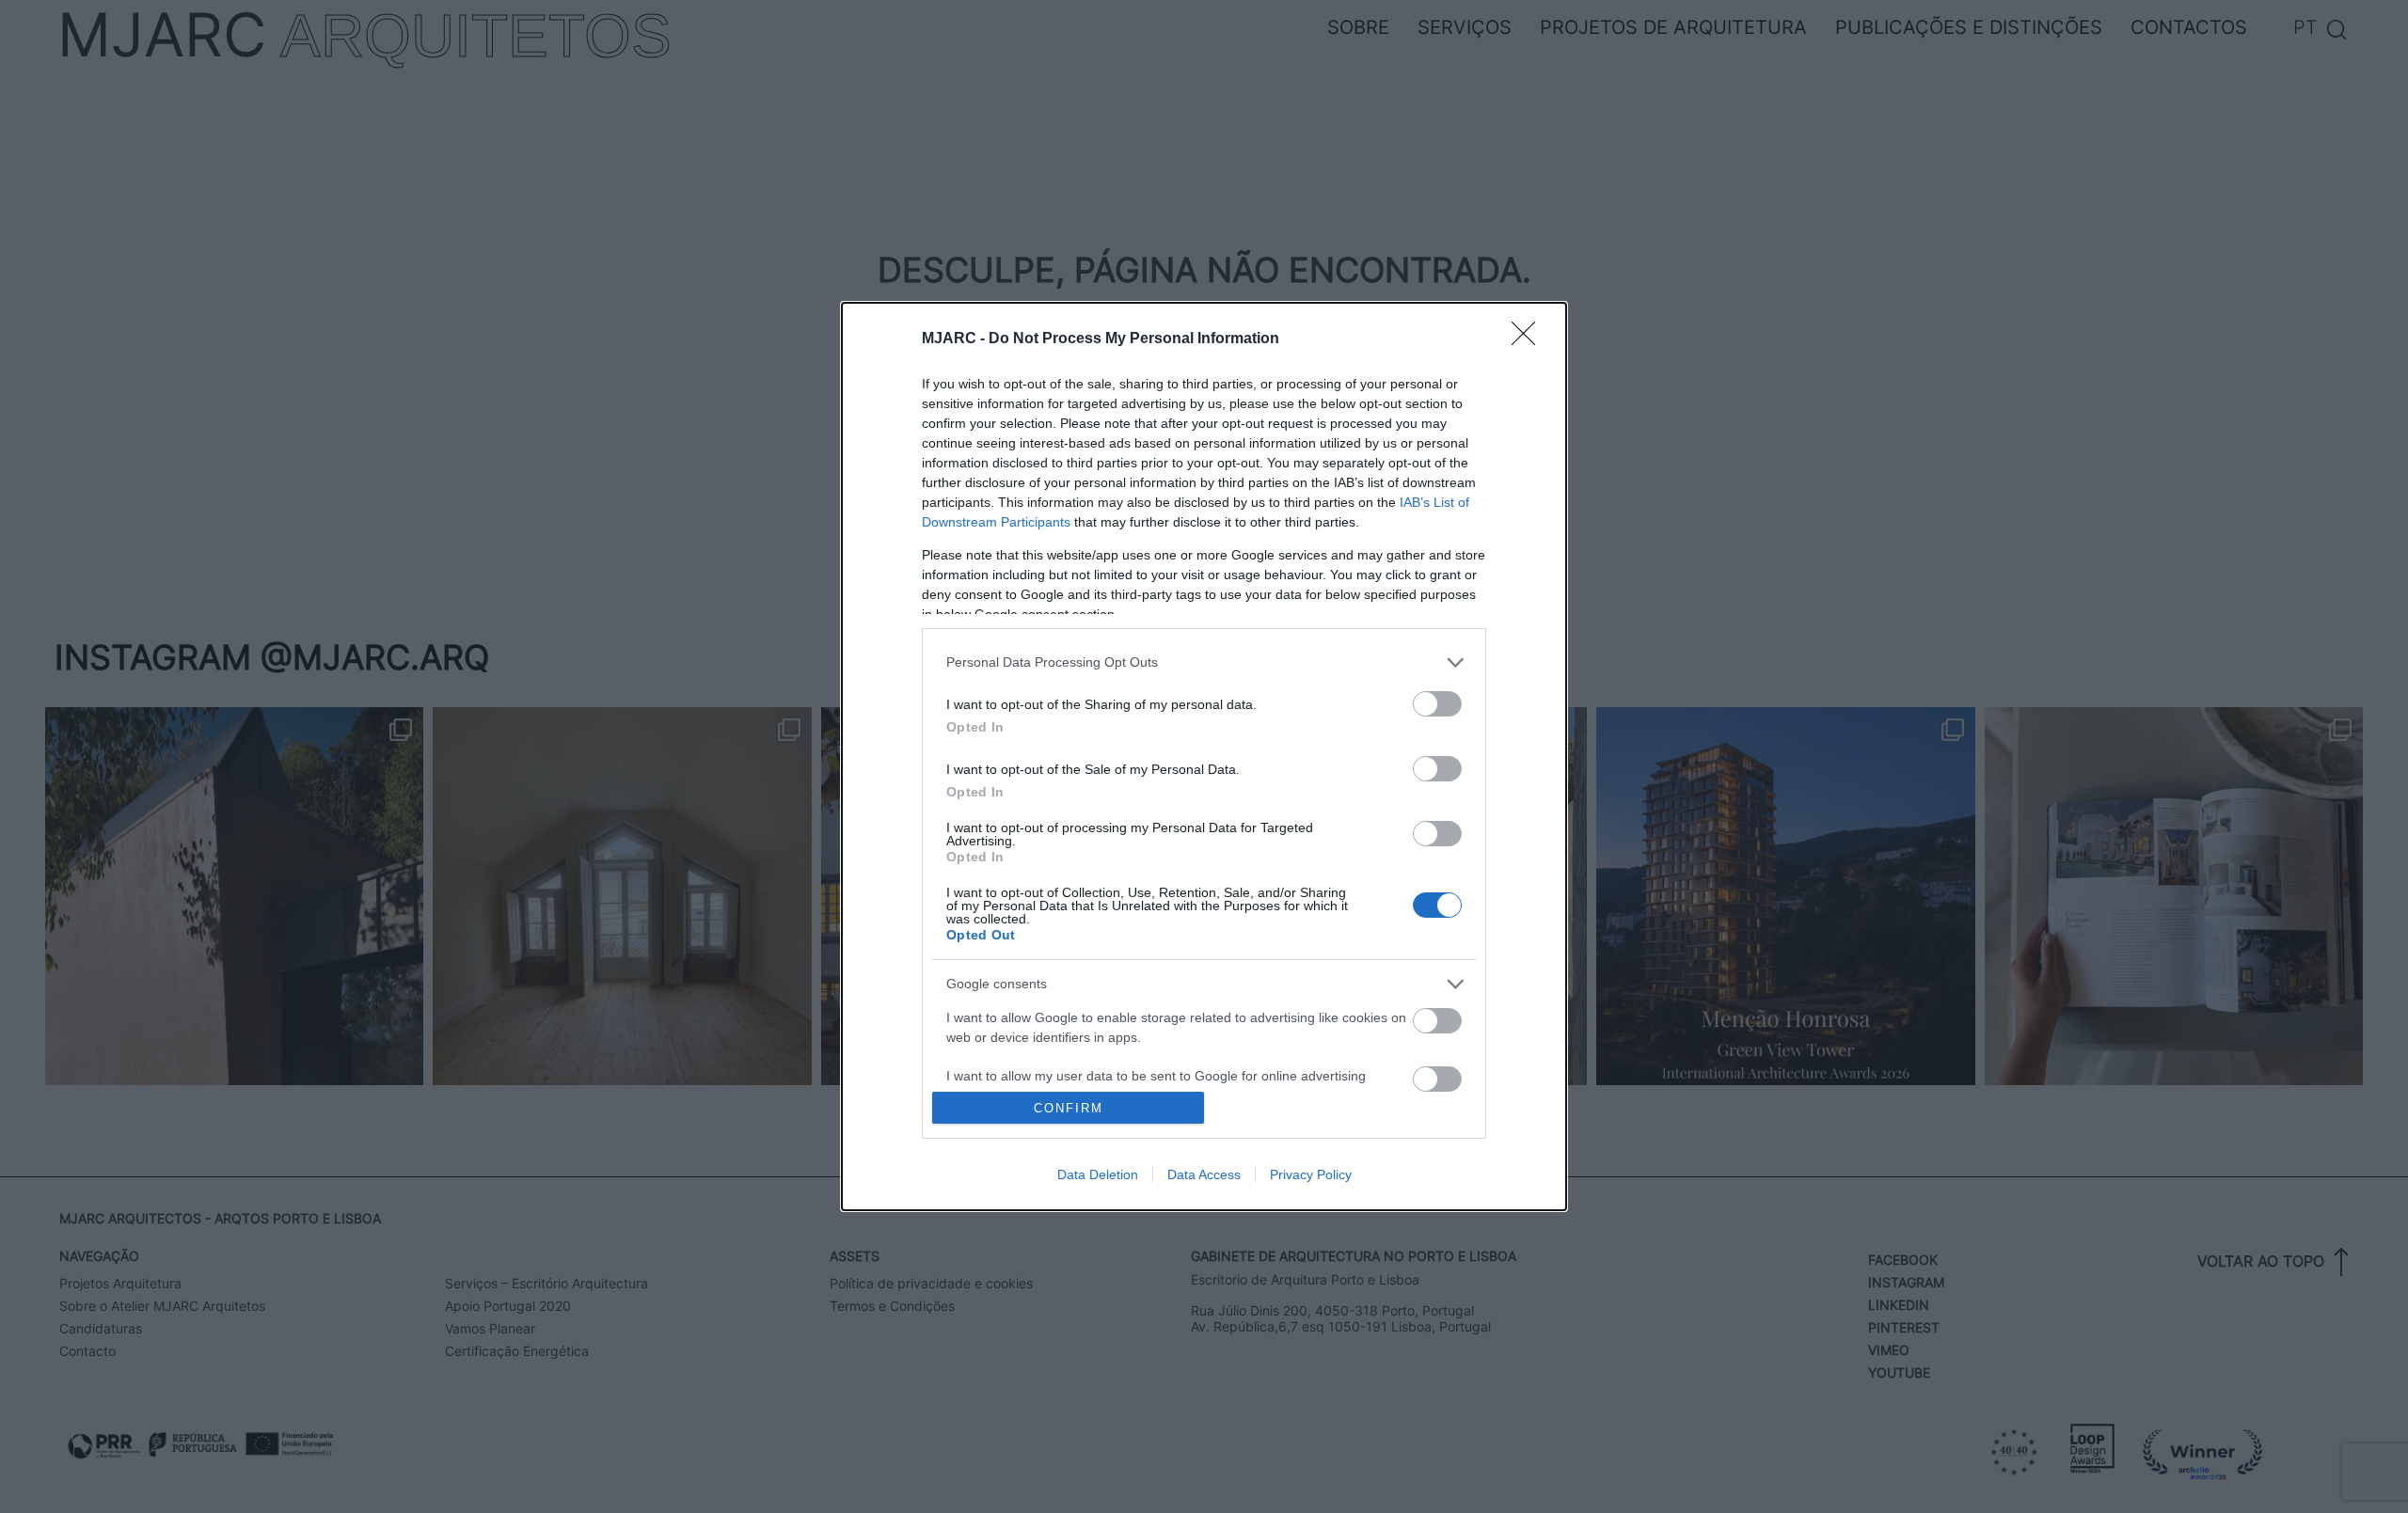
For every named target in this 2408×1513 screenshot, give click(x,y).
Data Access (1204, 1174)
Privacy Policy (1311, 1174)
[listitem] (1204, 662)
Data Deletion (1098, 1174)
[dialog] (1204, 757)
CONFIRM (1069, 1108)
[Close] (1529, 339)
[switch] (1437, 704)
